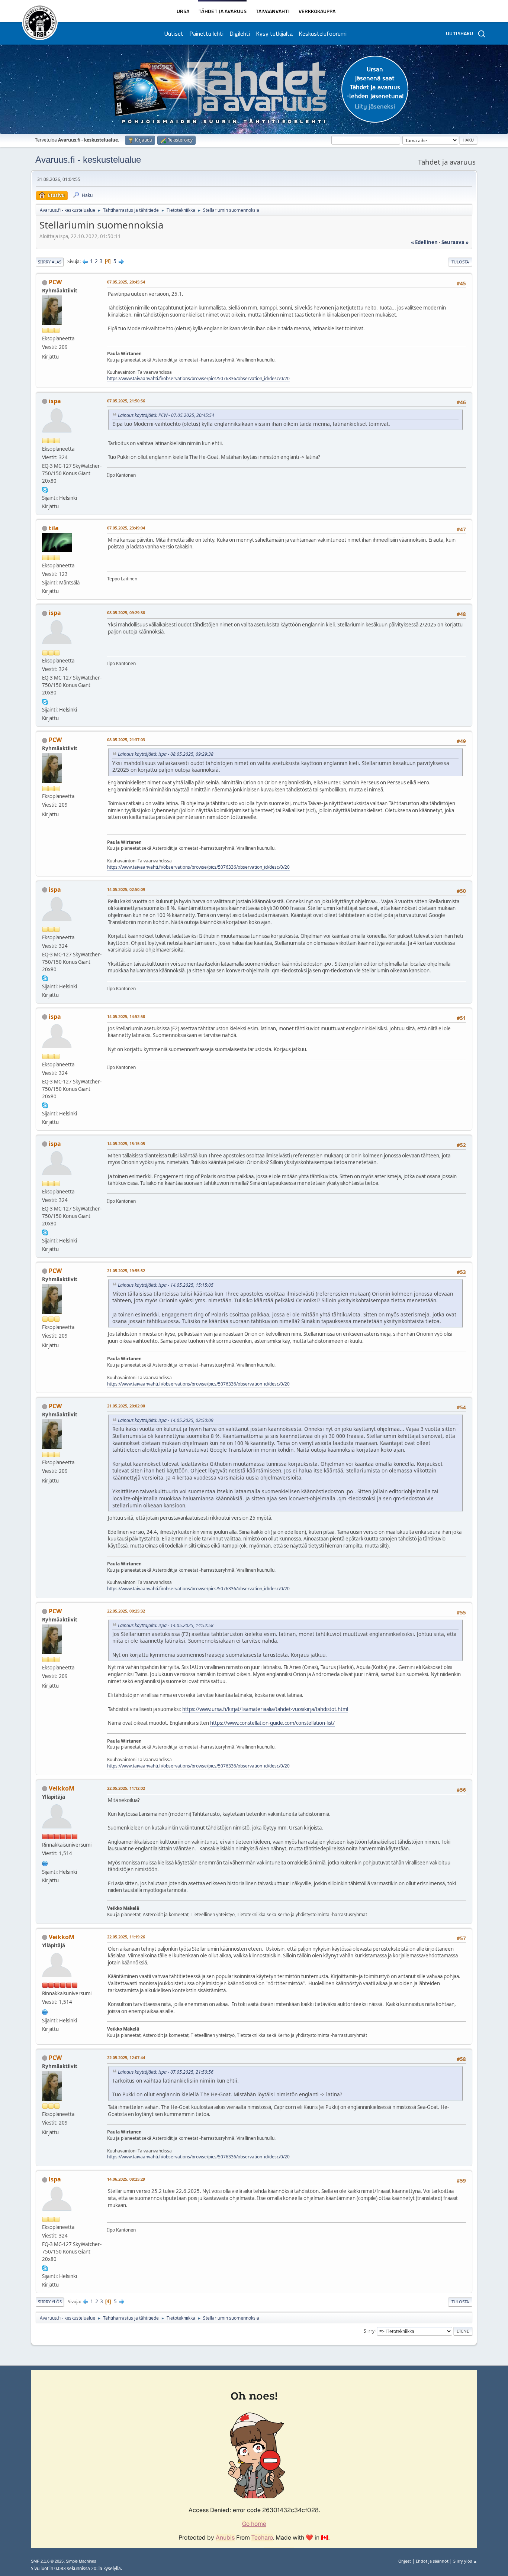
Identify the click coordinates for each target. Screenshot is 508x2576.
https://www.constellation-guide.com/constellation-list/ (272, 1723)
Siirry (369, 2331)
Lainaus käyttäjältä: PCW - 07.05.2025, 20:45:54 (166, 415)
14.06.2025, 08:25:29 (126, 2179)
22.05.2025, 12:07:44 (126, 2057)
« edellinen (424, 242)
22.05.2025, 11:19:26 (126, 1937)
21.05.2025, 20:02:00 (126, 1406)
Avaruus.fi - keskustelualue (88, 160)
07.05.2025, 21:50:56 (126, 401)
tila (54, 528)
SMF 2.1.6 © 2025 (47, 2561)
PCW (55, 282)
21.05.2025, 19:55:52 (126, 1271)
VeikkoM (62, 1788)
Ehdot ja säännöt (432, 2561)
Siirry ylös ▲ (465, 2561)
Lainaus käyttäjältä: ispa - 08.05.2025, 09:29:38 (166, 754)
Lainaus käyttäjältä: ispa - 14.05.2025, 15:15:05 (166, 1285)
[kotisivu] (45, 1863)
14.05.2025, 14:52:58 (126, 1016)
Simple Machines (81, 2561)
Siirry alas (50, 262)
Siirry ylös (50, 2302)
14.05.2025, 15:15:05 (126, 1143)
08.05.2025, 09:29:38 (126, 613)
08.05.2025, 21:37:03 (126, 740)
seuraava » (455, 242)
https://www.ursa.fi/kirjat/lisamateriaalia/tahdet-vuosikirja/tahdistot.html (265, 1709)
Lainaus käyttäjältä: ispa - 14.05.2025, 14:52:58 (166, 1625)
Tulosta (460, 262)
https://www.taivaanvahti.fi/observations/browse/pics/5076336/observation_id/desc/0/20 (198, 378)
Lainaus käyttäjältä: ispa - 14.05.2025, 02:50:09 (166, 1420)
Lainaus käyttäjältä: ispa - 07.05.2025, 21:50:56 (166, 2072)
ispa (55, 401)
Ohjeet (405, 2561)
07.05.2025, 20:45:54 (126, 282)
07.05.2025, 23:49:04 (126, 528)
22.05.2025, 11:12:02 (126, 1788)
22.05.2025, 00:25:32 (126, 1611)
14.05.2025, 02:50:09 (126, 889)
